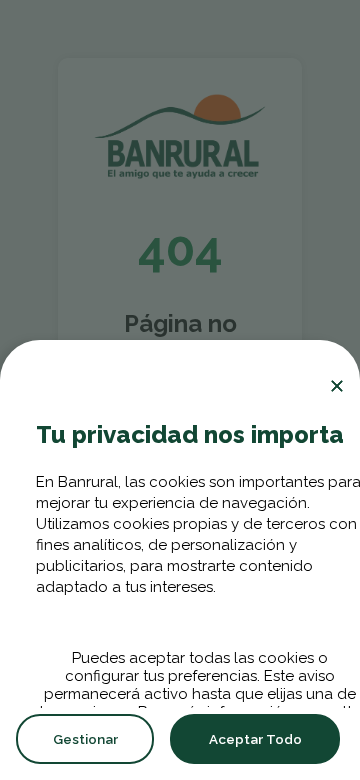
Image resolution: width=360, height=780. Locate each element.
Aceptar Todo (255, 739)
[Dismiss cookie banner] (337, 386)
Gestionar (85, 739)
